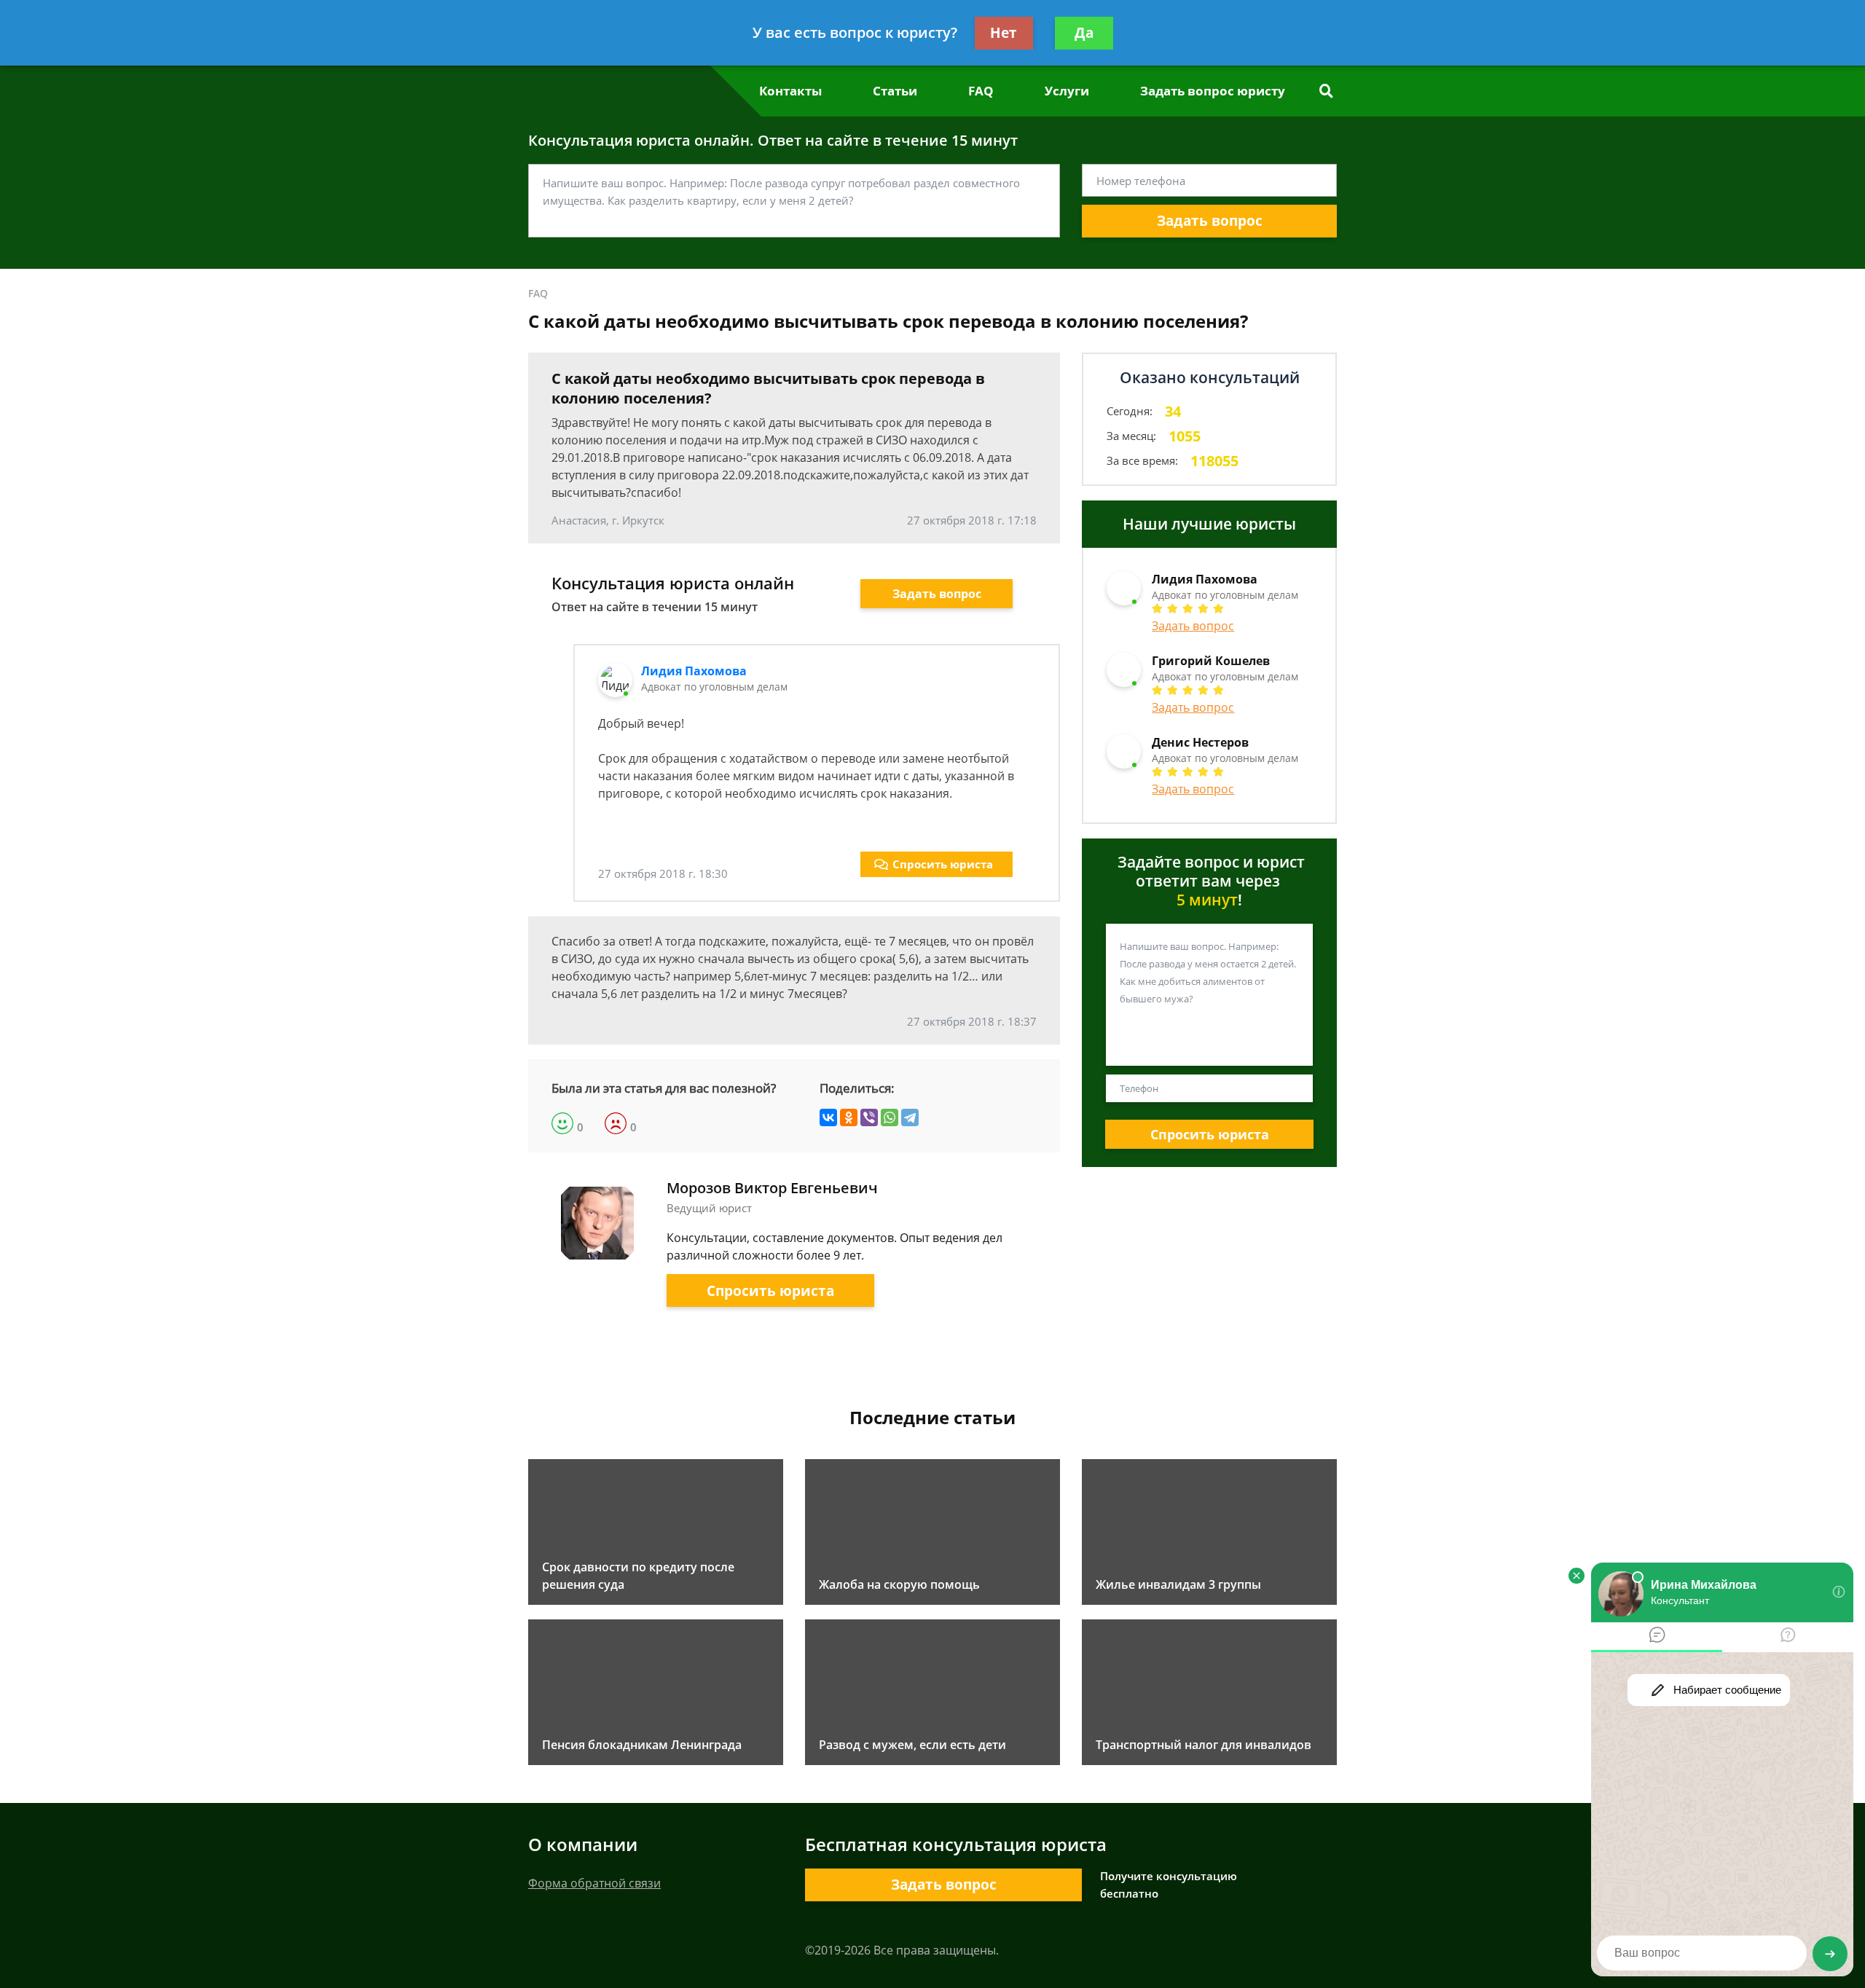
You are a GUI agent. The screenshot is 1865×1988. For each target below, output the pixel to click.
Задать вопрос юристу (1213, 91)
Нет (1004, 33)
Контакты (790, 91)
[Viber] (869, 1117)
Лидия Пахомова (694, 671)
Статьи (895, 91)
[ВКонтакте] (828, 1117)
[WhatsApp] (890, 1117)
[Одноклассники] (849, 1117)
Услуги (1067, 91)
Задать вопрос (1210, 221)
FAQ (981, 91)
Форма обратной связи (594, 1883)
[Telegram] (910, 1117)
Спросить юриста (943, 864)
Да (1084, 33)
